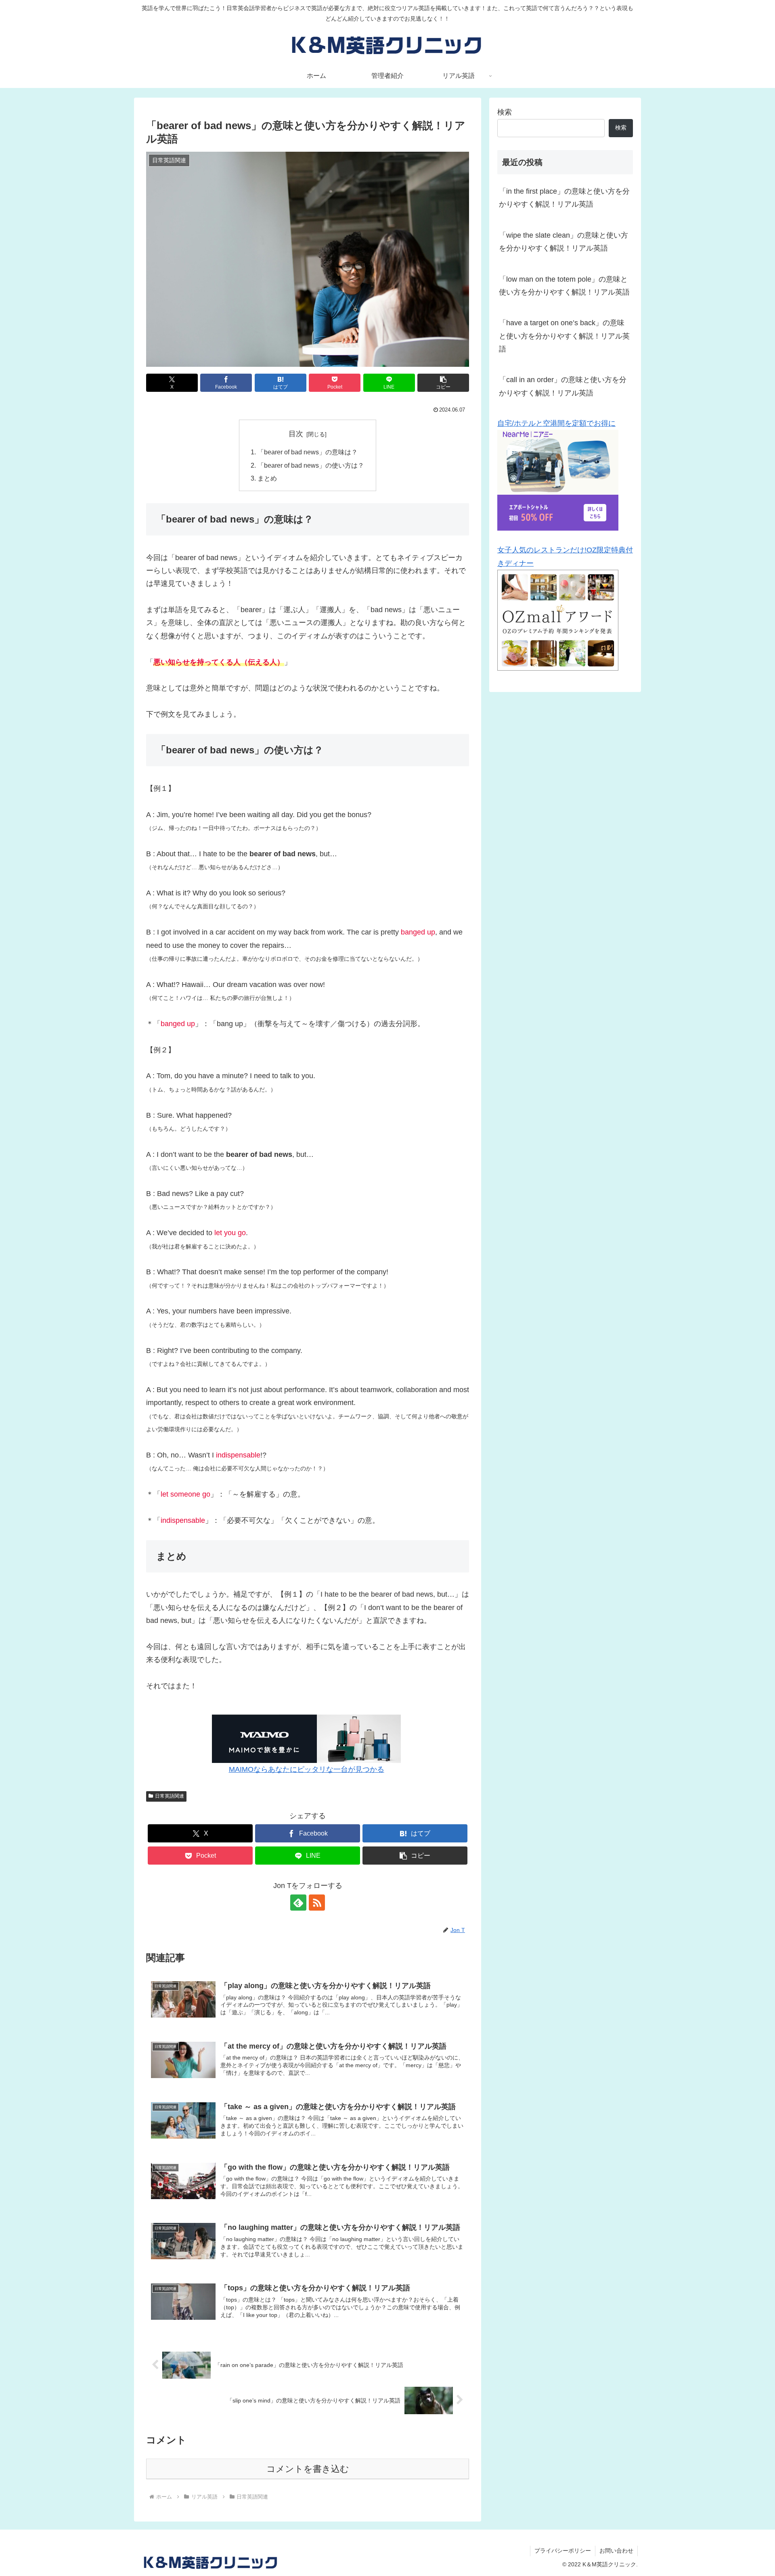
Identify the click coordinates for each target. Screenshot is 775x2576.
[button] (443, 383)
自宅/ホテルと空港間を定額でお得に (556, 423)
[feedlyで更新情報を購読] (298, 1903)
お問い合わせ (616, 2551)
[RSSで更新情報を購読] (317, 1903)
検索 (505, 112)
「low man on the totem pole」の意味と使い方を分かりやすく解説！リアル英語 (564, 286)
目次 (296, 434)
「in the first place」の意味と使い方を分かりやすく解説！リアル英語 (564, 198)
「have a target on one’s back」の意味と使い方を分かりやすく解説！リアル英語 (564, 336)
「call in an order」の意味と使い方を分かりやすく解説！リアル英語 (563, 386)
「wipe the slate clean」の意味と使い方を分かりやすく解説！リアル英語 (563, 242)
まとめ (267, 478)
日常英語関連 (170, 1796)
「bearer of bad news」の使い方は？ (311, 465)
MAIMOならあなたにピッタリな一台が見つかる (307, 1769)
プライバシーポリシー (563, 2551)
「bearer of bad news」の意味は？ (308, 452)
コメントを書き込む (308, 2469)
